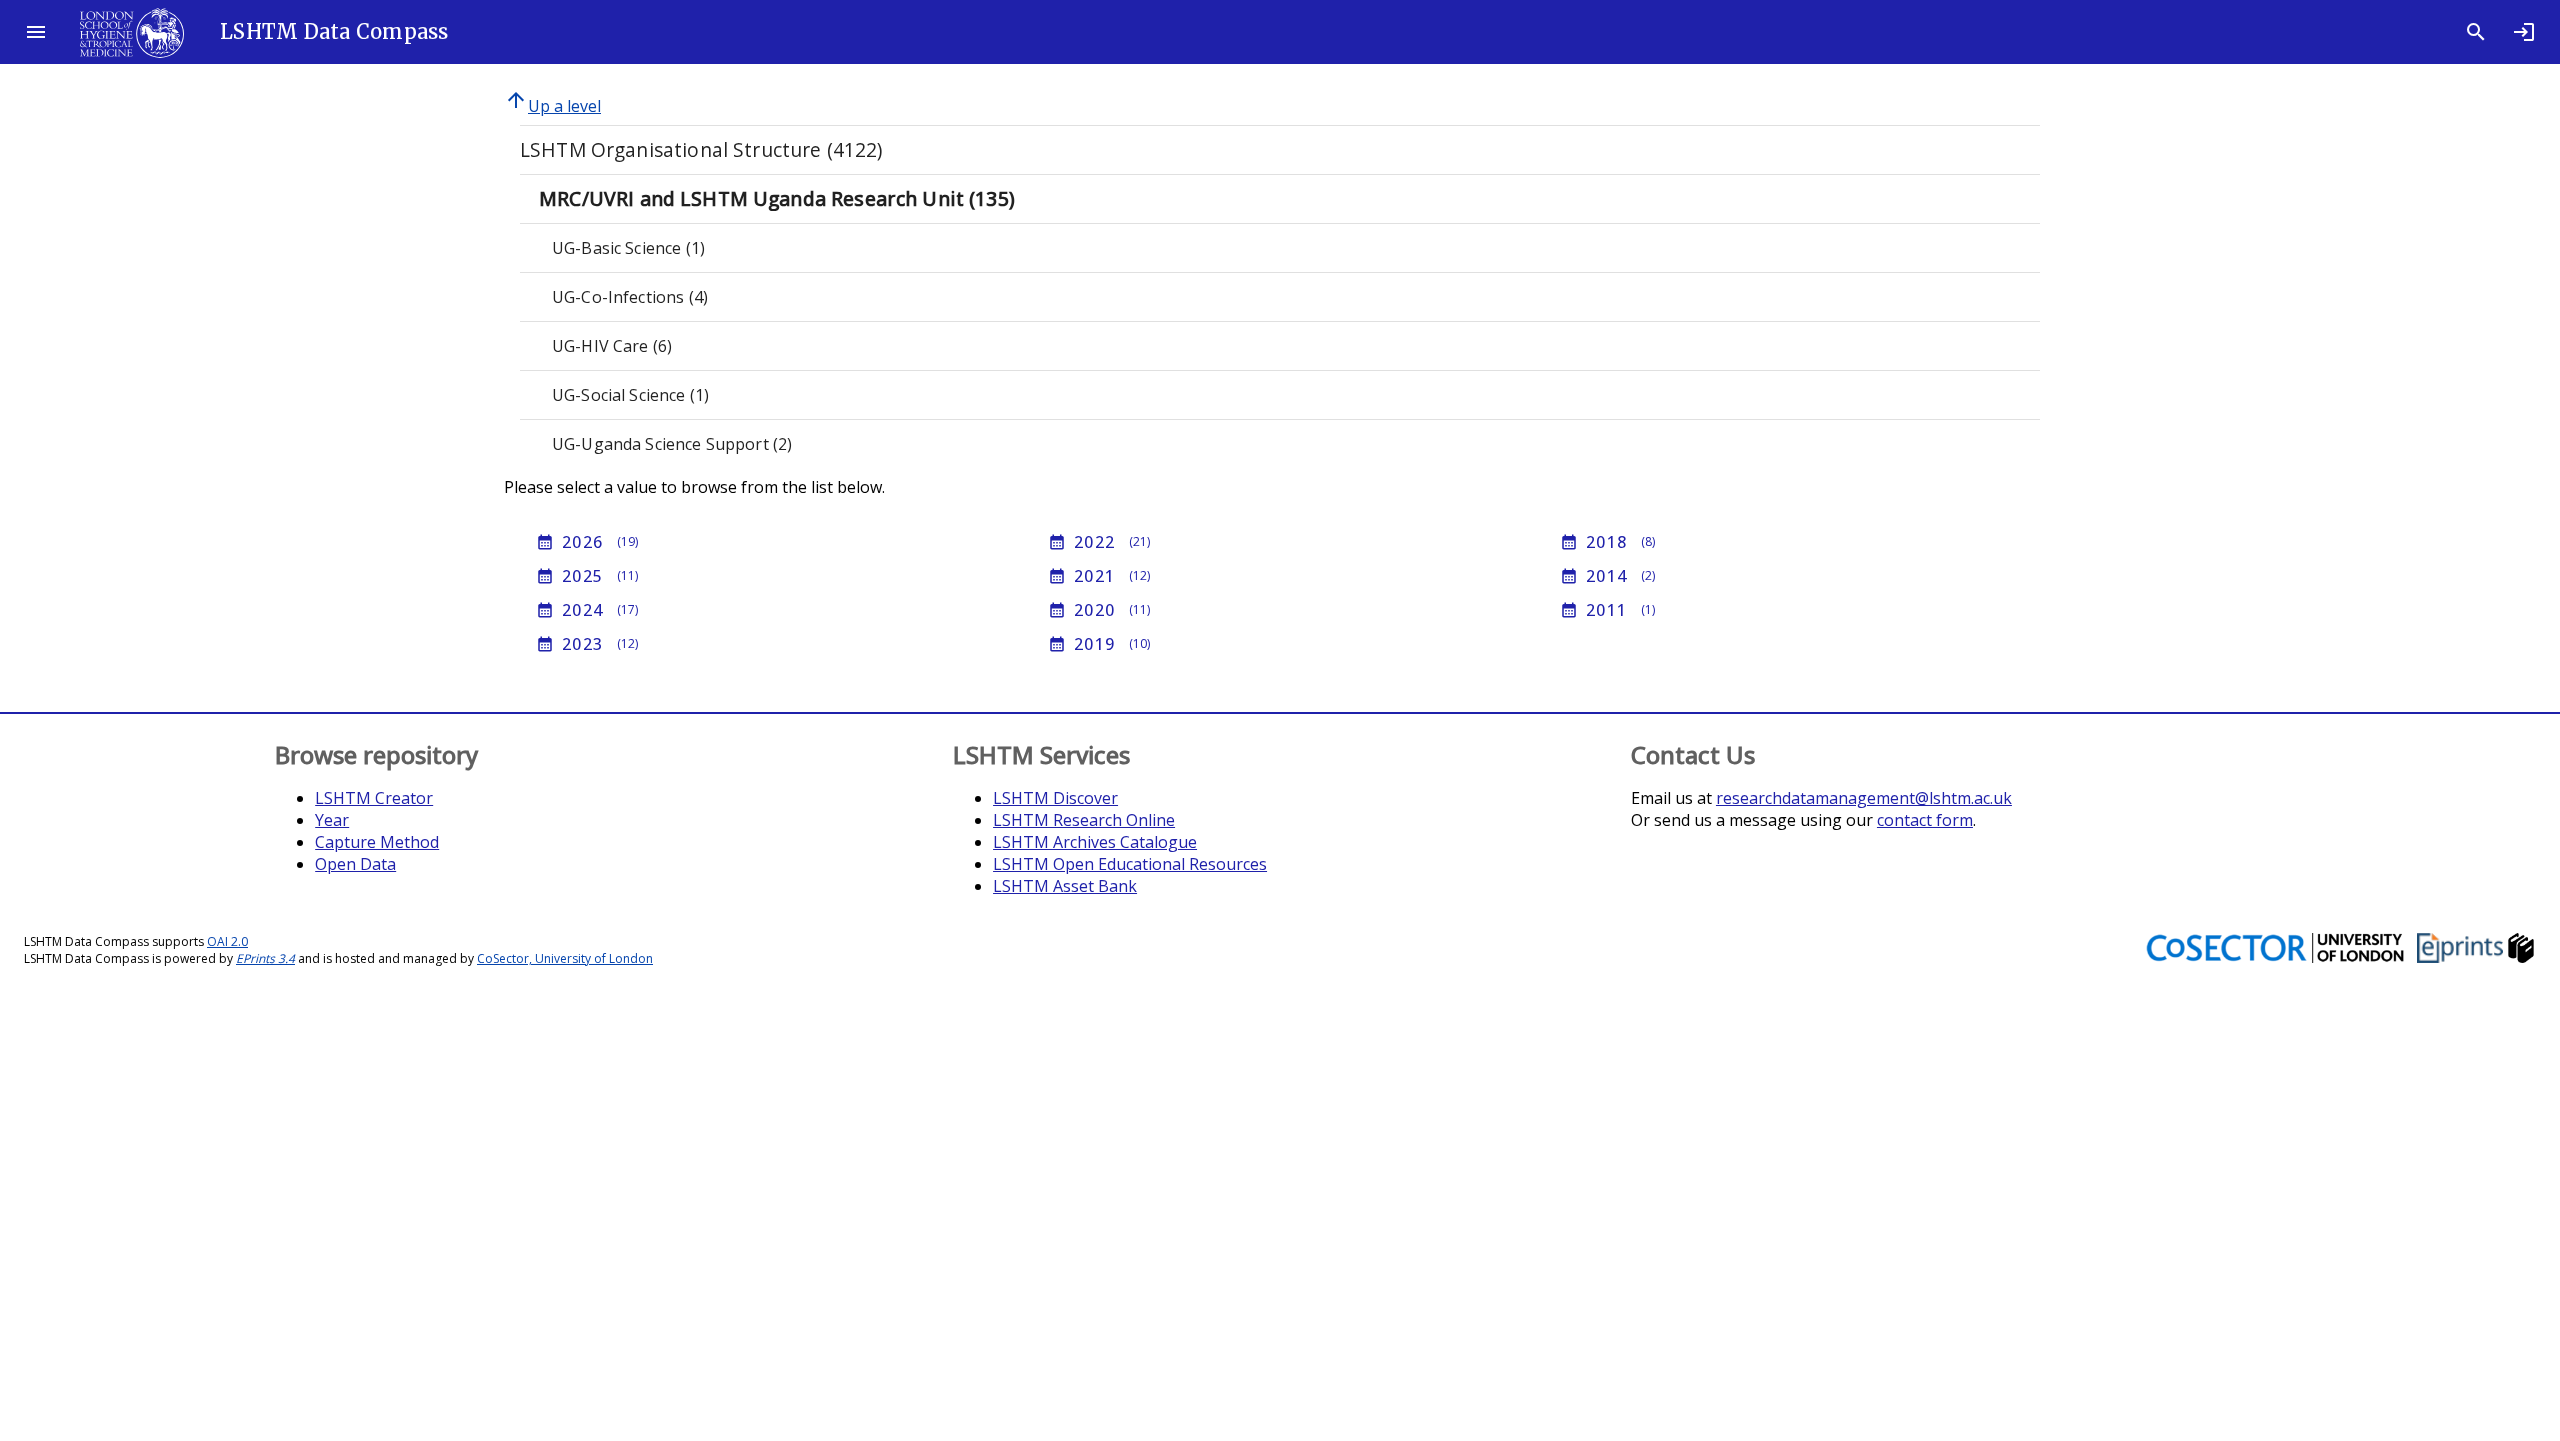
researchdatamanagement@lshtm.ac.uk (1864, 798)
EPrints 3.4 (265, 958)
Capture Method (377, 842)
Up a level (552, 106)
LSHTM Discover (1055, 798)
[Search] (2476, 32)
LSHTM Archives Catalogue (1095, 842)
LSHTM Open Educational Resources (1130, 864)
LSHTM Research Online (1084, 820)
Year (332, 820)
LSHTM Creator (374, 798)
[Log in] (2524, 32)
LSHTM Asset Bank (1065, 886)
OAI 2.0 (227, 941)
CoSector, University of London (565, 958)
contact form (1925, 820)
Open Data (355, 864)
